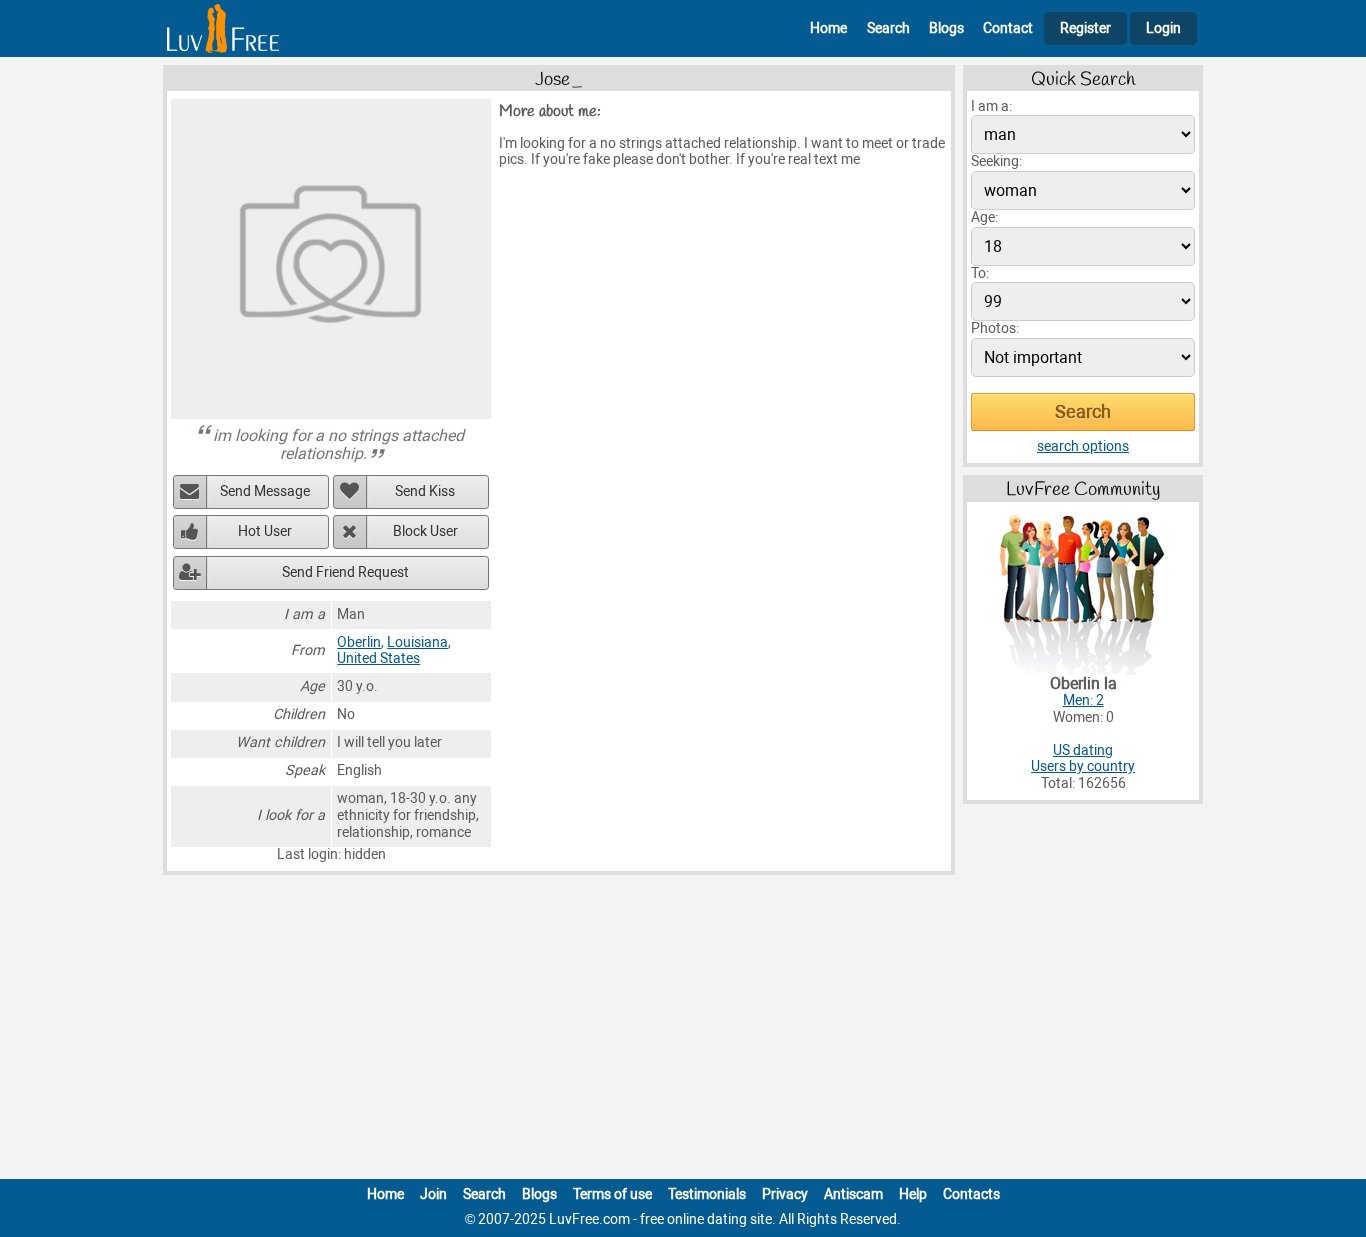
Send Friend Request (345, 572)
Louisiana (417, 642)
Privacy (785, 1194)
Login (1163, 28)
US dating (1083, 750)
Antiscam (853, 1194)
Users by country (1083, 766)
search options (1083, 446)
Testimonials (707, 1194)
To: (980, 273)
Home (828, 28)
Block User (425, 531)
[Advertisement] (683, 1031)
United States (378, 658)
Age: (984, 217)
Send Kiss (425, 491)
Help (913, 1194)
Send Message (265, 491)
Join (433, 1194)
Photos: (995, 328)
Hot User (265, 531)
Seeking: (996, 161)
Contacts (971, 1194)
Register (1085, 28)
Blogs (946, 28)
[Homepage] (223, 28)
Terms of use (612, 1194)
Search (888, 28)
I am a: (991, 106)
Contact (1008, 28)
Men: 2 (1083, 700)
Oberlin (359, 642)
